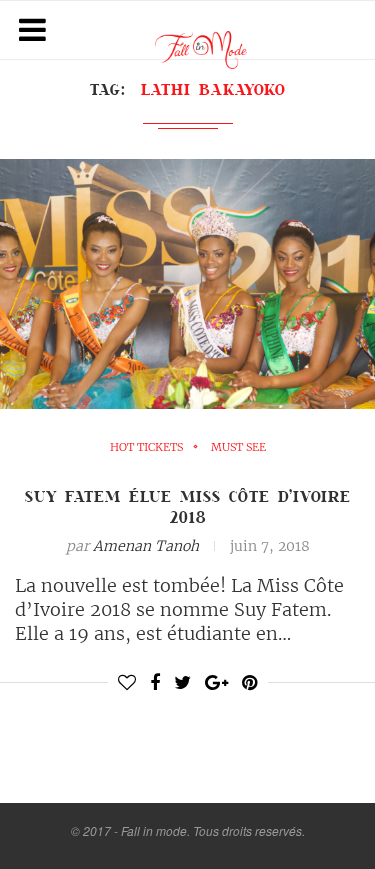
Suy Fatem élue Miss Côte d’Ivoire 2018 (188, 506)
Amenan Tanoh (146, 546)
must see (238, 447)
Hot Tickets (146, 447)
